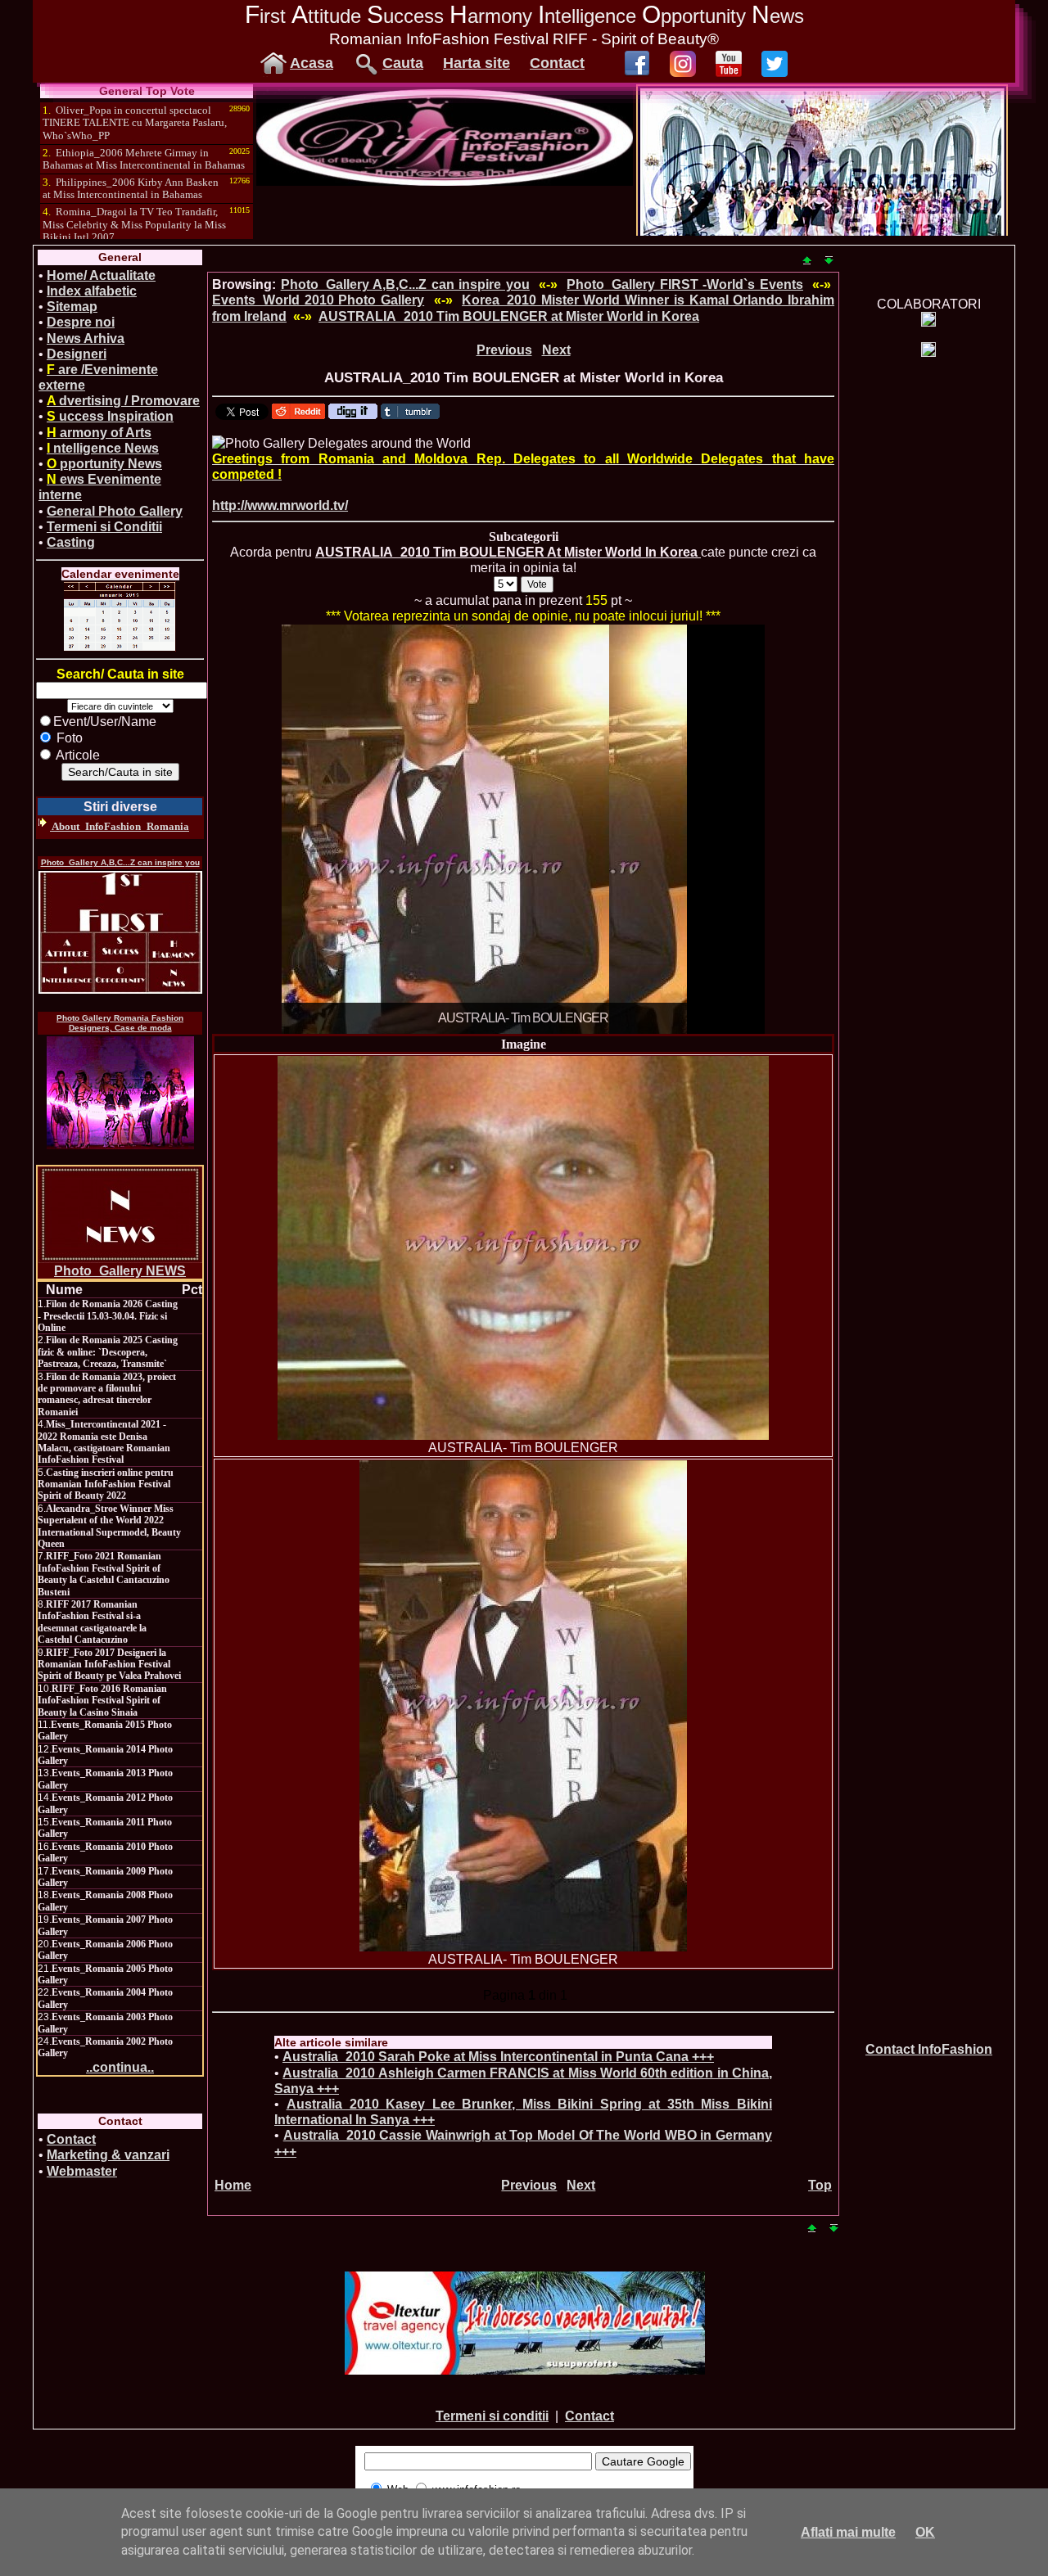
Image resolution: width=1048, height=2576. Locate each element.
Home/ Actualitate (101, 275)
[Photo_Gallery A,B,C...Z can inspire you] (120, 932)
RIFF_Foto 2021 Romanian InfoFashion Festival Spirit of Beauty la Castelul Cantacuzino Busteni (104, 1574)
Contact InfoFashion (929, 2049)
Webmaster (82, 2171)
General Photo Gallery (115, 511)
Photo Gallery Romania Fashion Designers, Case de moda (120, 1023)
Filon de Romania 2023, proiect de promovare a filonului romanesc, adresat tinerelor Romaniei (107, 1394)
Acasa (312, 63)
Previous (504, 350)
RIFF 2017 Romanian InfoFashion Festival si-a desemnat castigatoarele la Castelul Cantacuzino (92, 1622)
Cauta (403, 63)
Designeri (77, 354)
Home (233, 2185)
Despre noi (81, 322)
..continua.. (120, 2067)
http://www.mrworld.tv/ (280, 505)
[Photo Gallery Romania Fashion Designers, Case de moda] (120, 1093)
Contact (557, 63)
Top (820, 2185)
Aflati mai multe (848, 2532)
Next (556, 350)
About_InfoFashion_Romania (120, 826)
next (719, 826)
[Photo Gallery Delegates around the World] (341, 443)
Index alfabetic (92, 291)
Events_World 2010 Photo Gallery (318, 300)
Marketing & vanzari (108, 2155)
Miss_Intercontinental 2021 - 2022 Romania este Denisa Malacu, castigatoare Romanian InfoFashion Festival (104, 1442)
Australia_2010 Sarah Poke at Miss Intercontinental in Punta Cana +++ (498, 2057)
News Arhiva (86, 338)
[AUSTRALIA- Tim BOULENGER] (523, 1248)
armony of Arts (99, 433)
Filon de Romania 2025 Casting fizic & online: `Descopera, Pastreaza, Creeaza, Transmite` (108, 1352)
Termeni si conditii (492, 2416)
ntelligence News (103, 448)
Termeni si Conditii (104, 527)
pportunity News (104, 464)
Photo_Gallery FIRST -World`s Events (685, 284)
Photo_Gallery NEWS (120, 1271)
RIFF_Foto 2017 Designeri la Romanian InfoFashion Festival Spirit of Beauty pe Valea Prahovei (109, 1665)
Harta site (477, 63)
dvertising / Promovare (123, 401)
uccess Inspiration (110, 416)
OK (925, 2532)
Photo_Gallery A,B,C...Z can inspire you (120, 862)
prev (327, 826)
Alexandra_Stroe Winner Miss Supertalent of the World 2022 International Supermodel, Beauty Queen (109, 1526)
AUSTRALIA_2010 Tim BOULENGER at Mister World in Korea (509, 316)
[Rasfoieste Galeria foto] (445, 181)
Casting (71, 542)
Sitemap (72, 307)
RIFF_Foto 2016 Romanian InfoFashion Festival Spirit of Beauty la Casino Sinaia (102, 1701)
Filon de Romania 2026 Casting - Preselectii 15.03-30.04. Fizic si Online (108, 1316)
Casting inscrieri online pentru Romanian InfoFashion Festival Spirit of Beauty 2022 (106, 1484)
